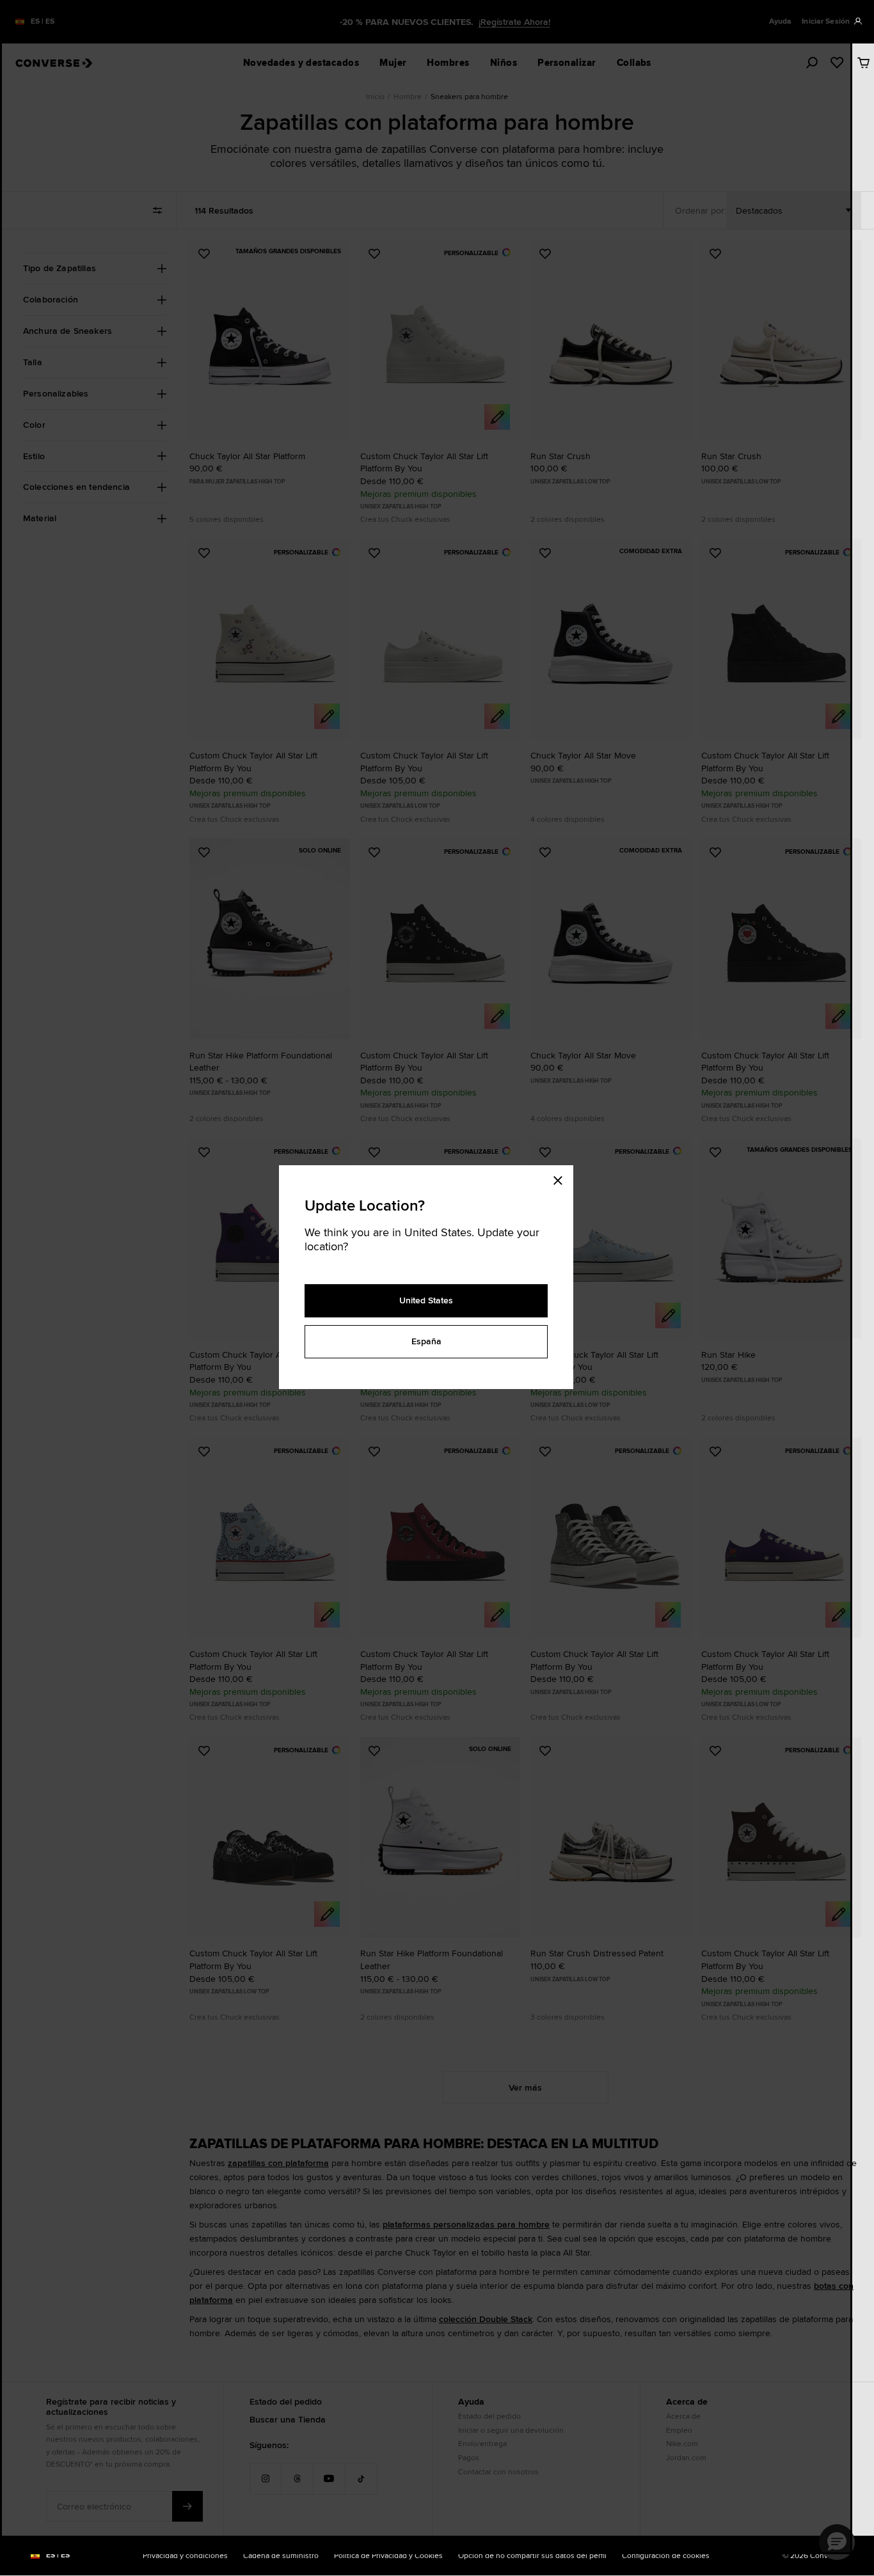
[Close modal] (562, 1178)
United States (426, 1300)
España (426, 1341)
